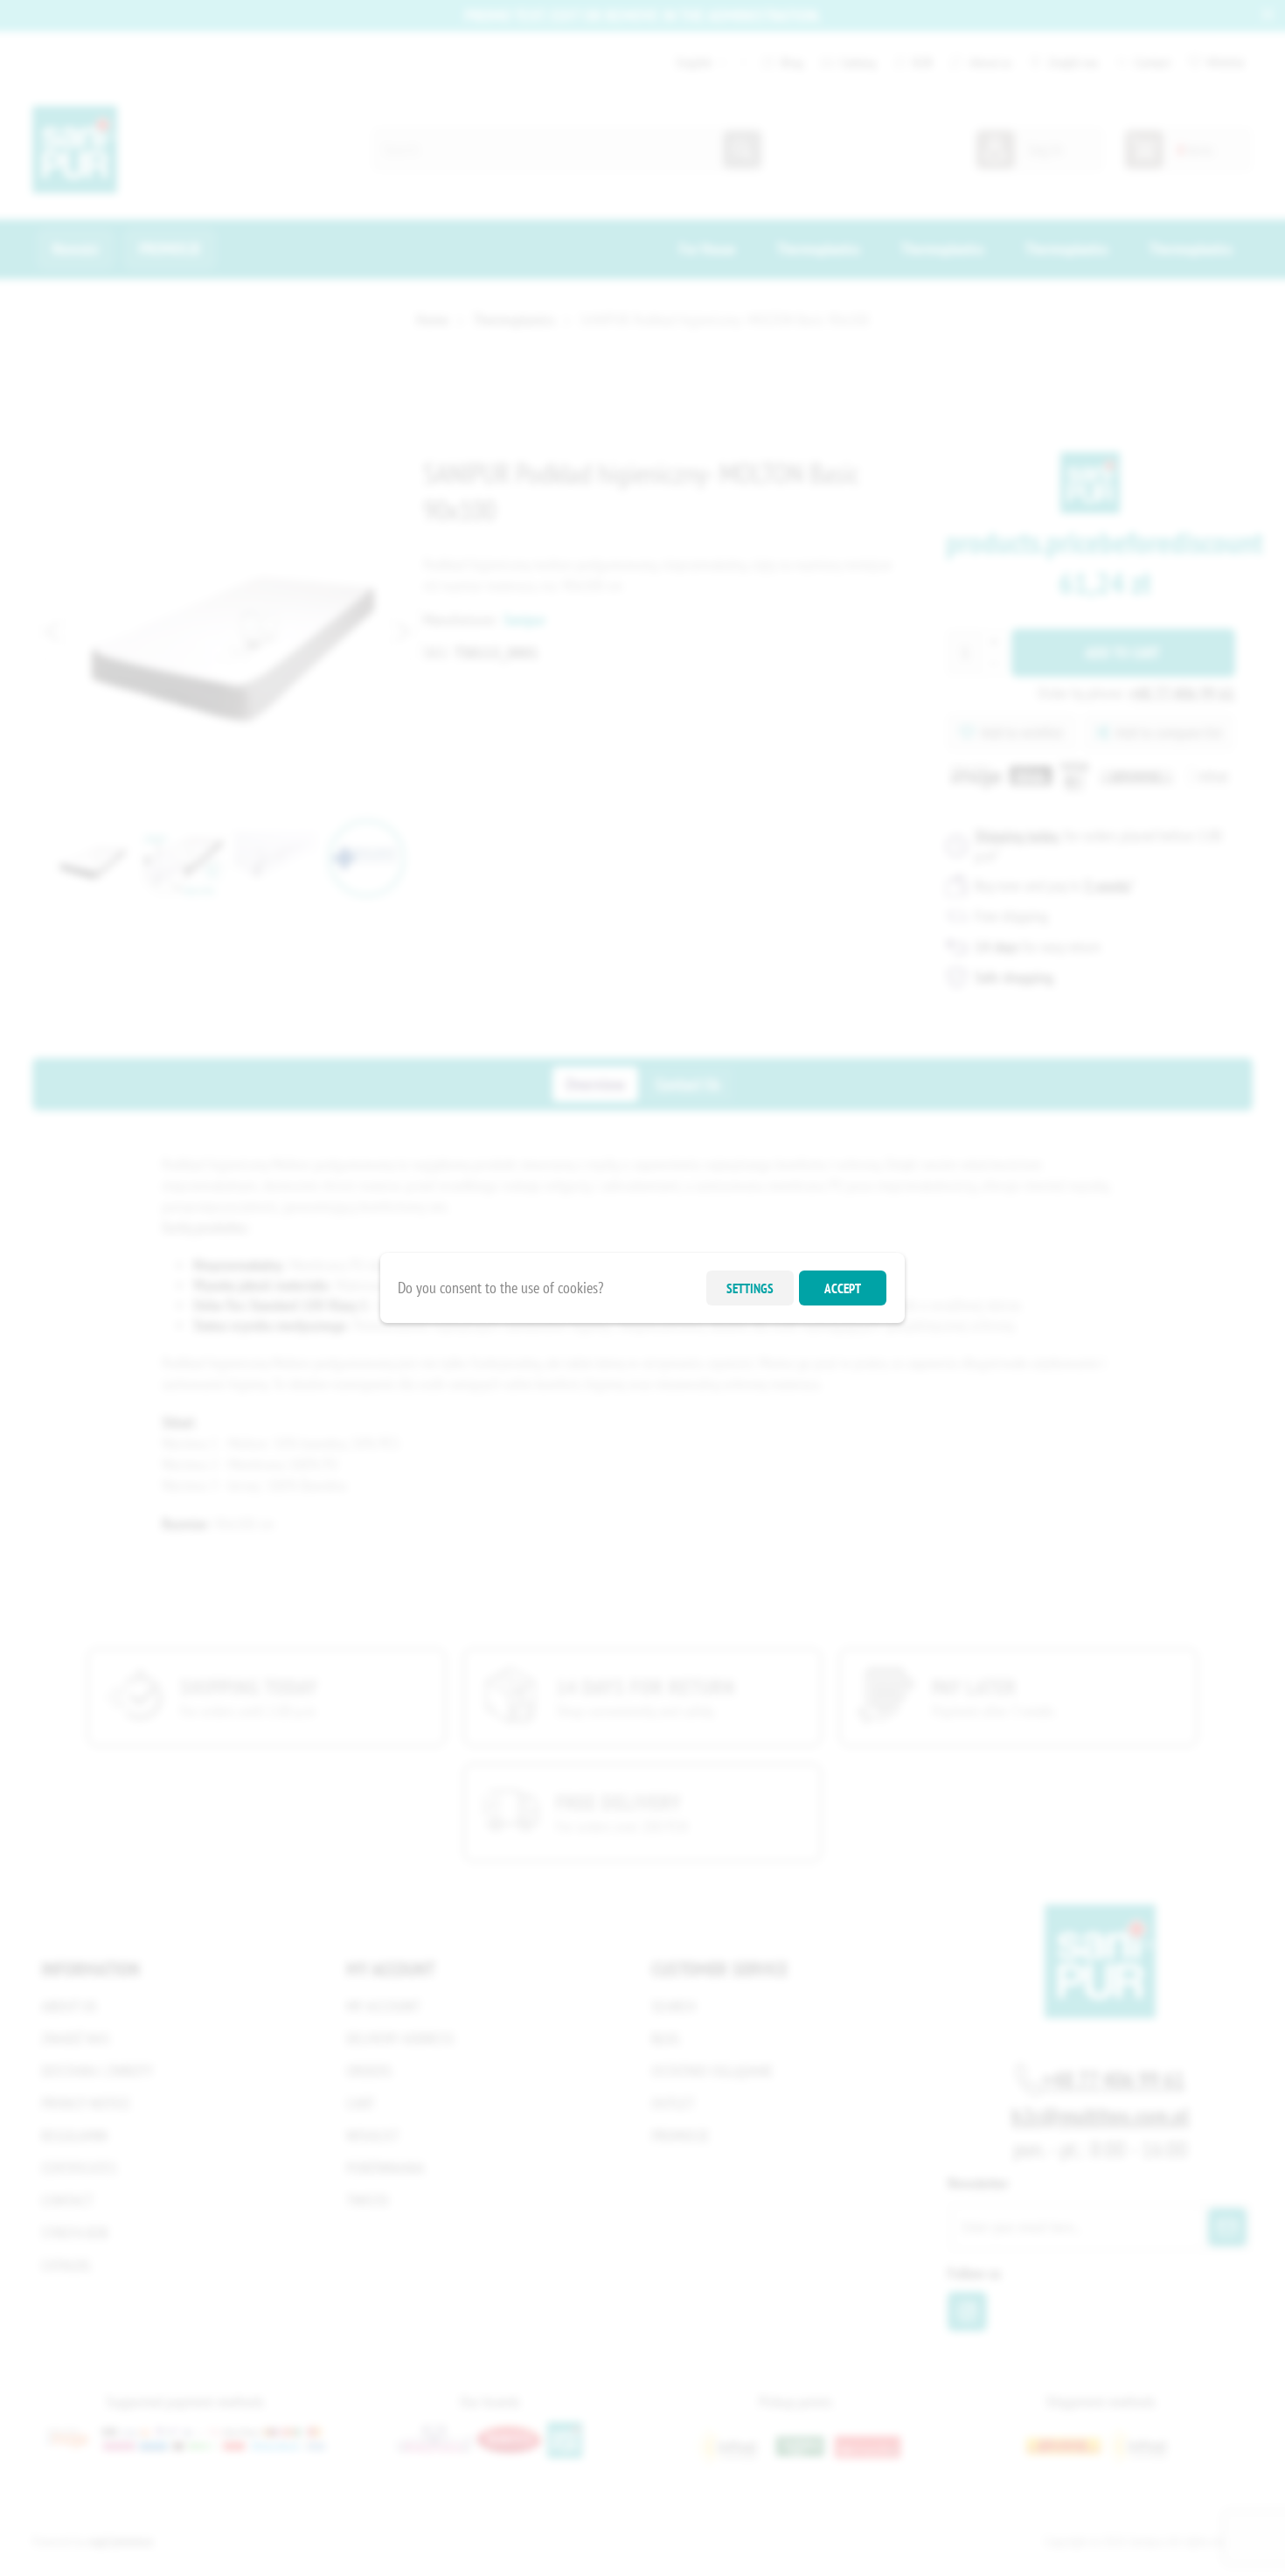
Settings (750, 1288)
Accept (843, 1288)
